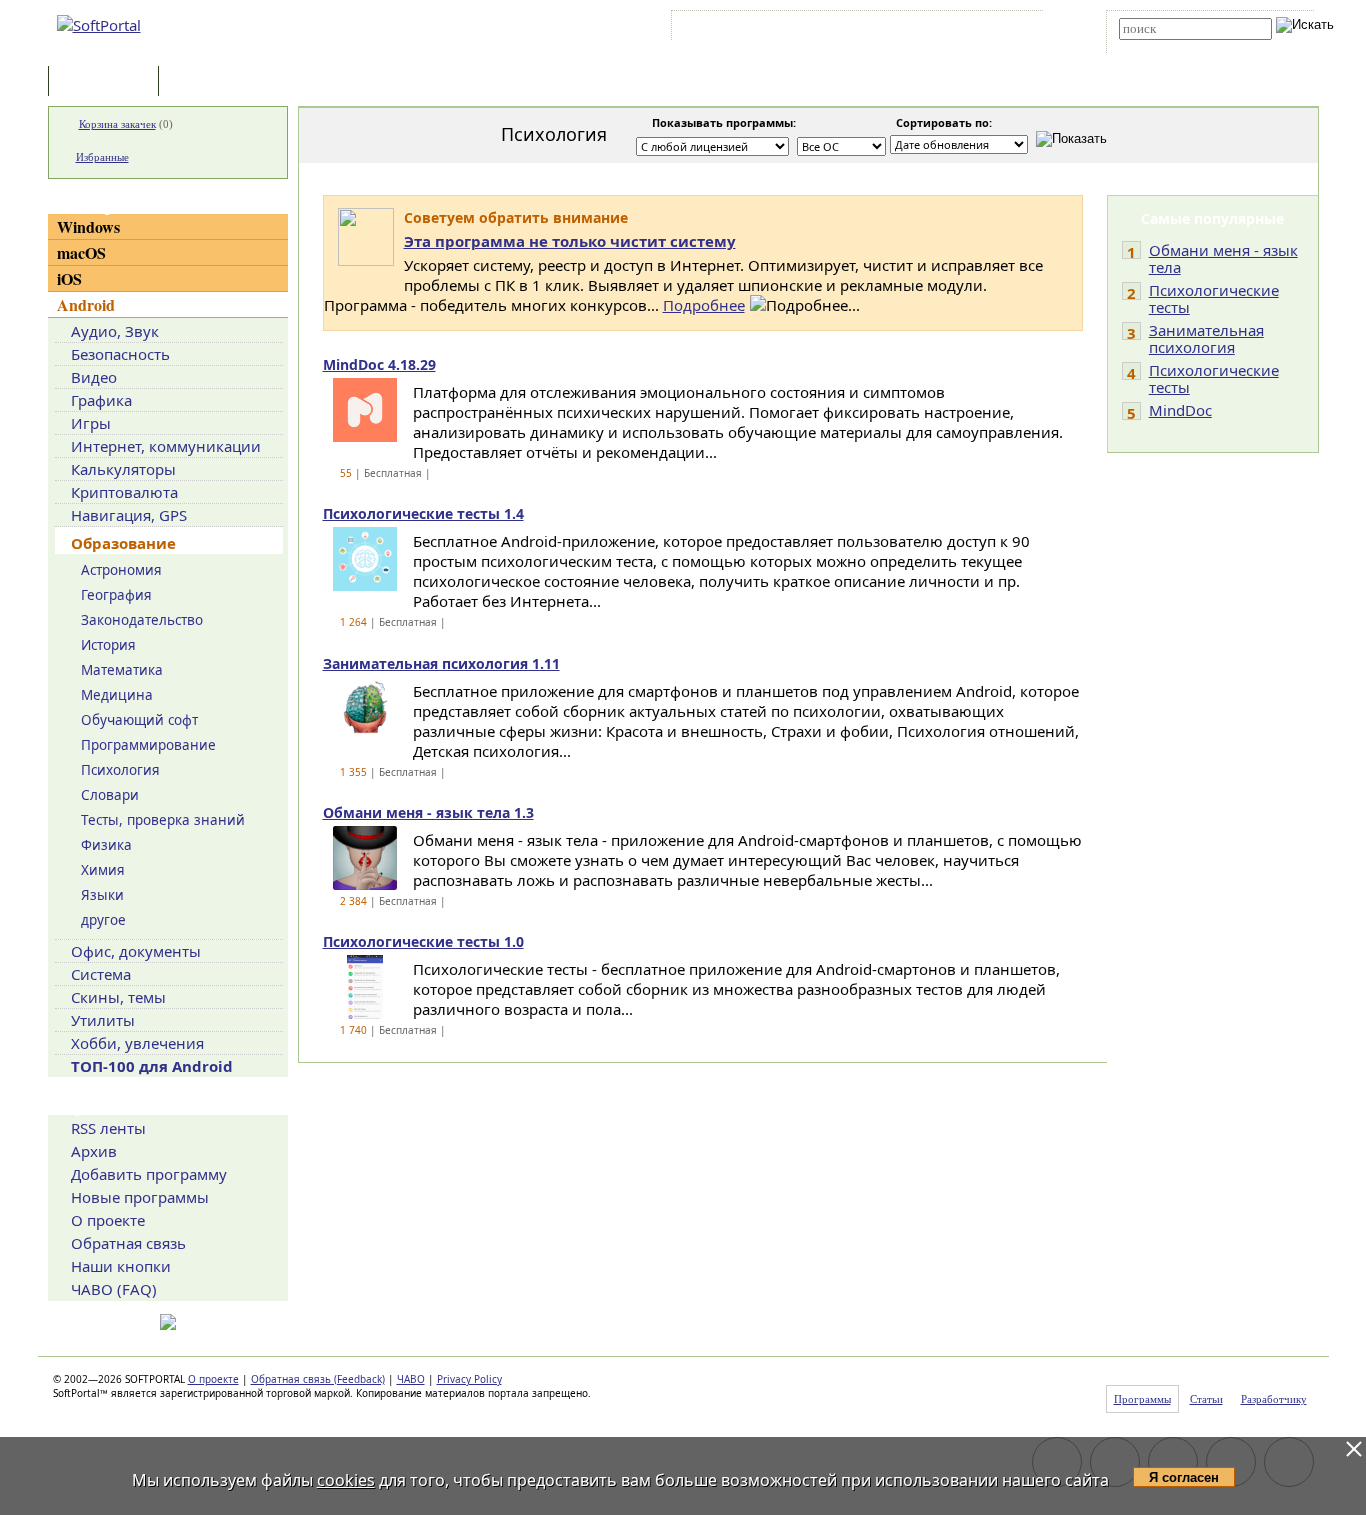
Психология (120, 770)
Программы (108, 82)
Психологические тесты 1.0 (423, 941)
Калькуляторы (123, 469)
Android (86, 304)
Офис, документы (136, 951)
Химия (103, 870)
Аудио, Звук (115, 331)
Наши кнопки (121, 1266)
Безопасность (120, 354)
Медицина (117, 695)
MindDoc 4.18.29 (379, 364)
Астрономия (121, 570)
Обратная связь (128, 1243)
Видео (94, 377)
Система (101, 974)
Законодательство (142, 620)
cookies (346, 1480)
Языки (102, 895)
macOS (81, 252)
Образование (123, 543)
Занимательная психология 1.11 (441, 663)
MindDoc (1180, 410)
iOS (69, 278)
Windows (88, 226)
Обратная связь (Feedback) (318, 1379)
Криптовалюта (124, 492)
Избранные (102, 157)
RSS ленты (108, 1128)
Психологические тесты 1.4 (423, 513)
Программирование (148, 745)
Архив (94, 1151)
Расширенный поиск (1174, 46)
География (116, 595)
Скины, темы (118, 997)
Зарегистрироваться (849, 29)
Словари (110, 795)
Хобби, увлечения (137, 1043)
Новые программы (140, 1197)
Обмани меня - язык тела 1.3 (428, 812)
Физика (106, 845)
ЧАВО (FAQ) (114, 1289)
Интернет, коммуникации (166, 446)
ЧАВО (411, 1379)
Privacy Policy (469, 1379)
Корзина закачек (117, 124)
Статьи (207, 82)
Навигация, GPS (129, 515)
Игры (91, 423)
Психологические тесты (1214, 298)
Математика (122, 670)
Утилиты (103, 1020)
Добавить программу (149, 1174)
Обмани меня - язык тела (1223, 258)
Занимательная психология (1206, 338)
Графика (101, 400)
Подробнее (704, 305)
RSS (1013, 29)
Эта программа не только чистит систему (570, 241)
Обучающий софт (139, 720)
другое (103, 920)
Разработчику (1274, 1399)
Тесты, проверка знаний (163, 820)
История (108, 645)
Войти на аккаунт (736, 29)
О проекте (108, 1220)
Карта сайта (952, 29)
